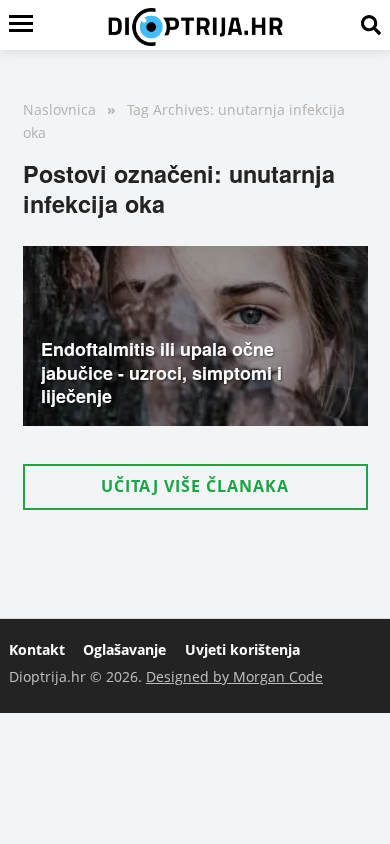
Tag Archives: (170, 109)
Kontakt (37, 649)
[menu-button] (21, 25)
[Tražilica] (371, 25)
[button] (195, 486)
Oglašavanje (124, 649)
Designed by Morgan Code (234, 676)
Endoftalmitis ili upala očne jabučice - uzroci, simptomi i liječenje (161, 372)
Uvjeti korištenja (242, 649)
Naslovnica (59, 109)
